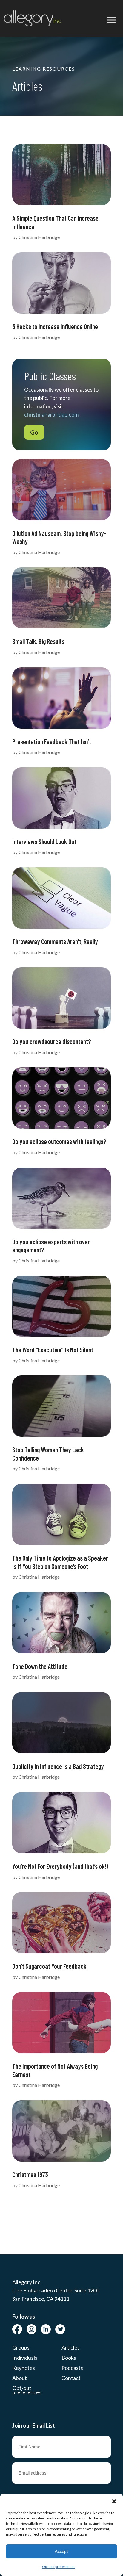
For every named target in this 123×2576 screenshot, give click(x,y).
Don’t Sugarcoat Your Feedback (49, 1966)
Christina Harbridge (39, 237)
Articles (71, 2348)
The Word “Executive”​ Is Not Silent (53, 1350)
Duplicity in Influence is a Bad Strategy (58, 1766)
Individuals (25, 2358)
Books (69, 2358)
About (20, 2378)
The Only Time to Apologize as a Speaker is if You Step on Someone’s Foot (60, 1562)
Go (34, 432)
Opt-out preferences (59, 2567)
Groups (21, 2348)
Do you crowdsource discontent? (52, 1041)
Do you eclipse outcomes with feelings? (59, 1141)
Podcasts (72, 2368)
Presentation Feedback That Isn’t (52, 741)
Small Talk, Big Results (38, 641)
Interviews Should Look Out (44, 841)
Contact (71, 2378)
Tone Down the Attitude (40, 1666)
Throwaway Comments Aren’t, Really (55, 941)
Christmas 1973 (30, 2174)
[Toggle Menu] (112, 20)
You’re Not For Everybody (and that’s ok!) (60, 1866)
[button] (114, 2501)
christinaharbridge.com (51, 414)
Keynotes (24, 2368)
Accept (61, 2551)
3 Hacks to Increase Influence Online (55, 326)
